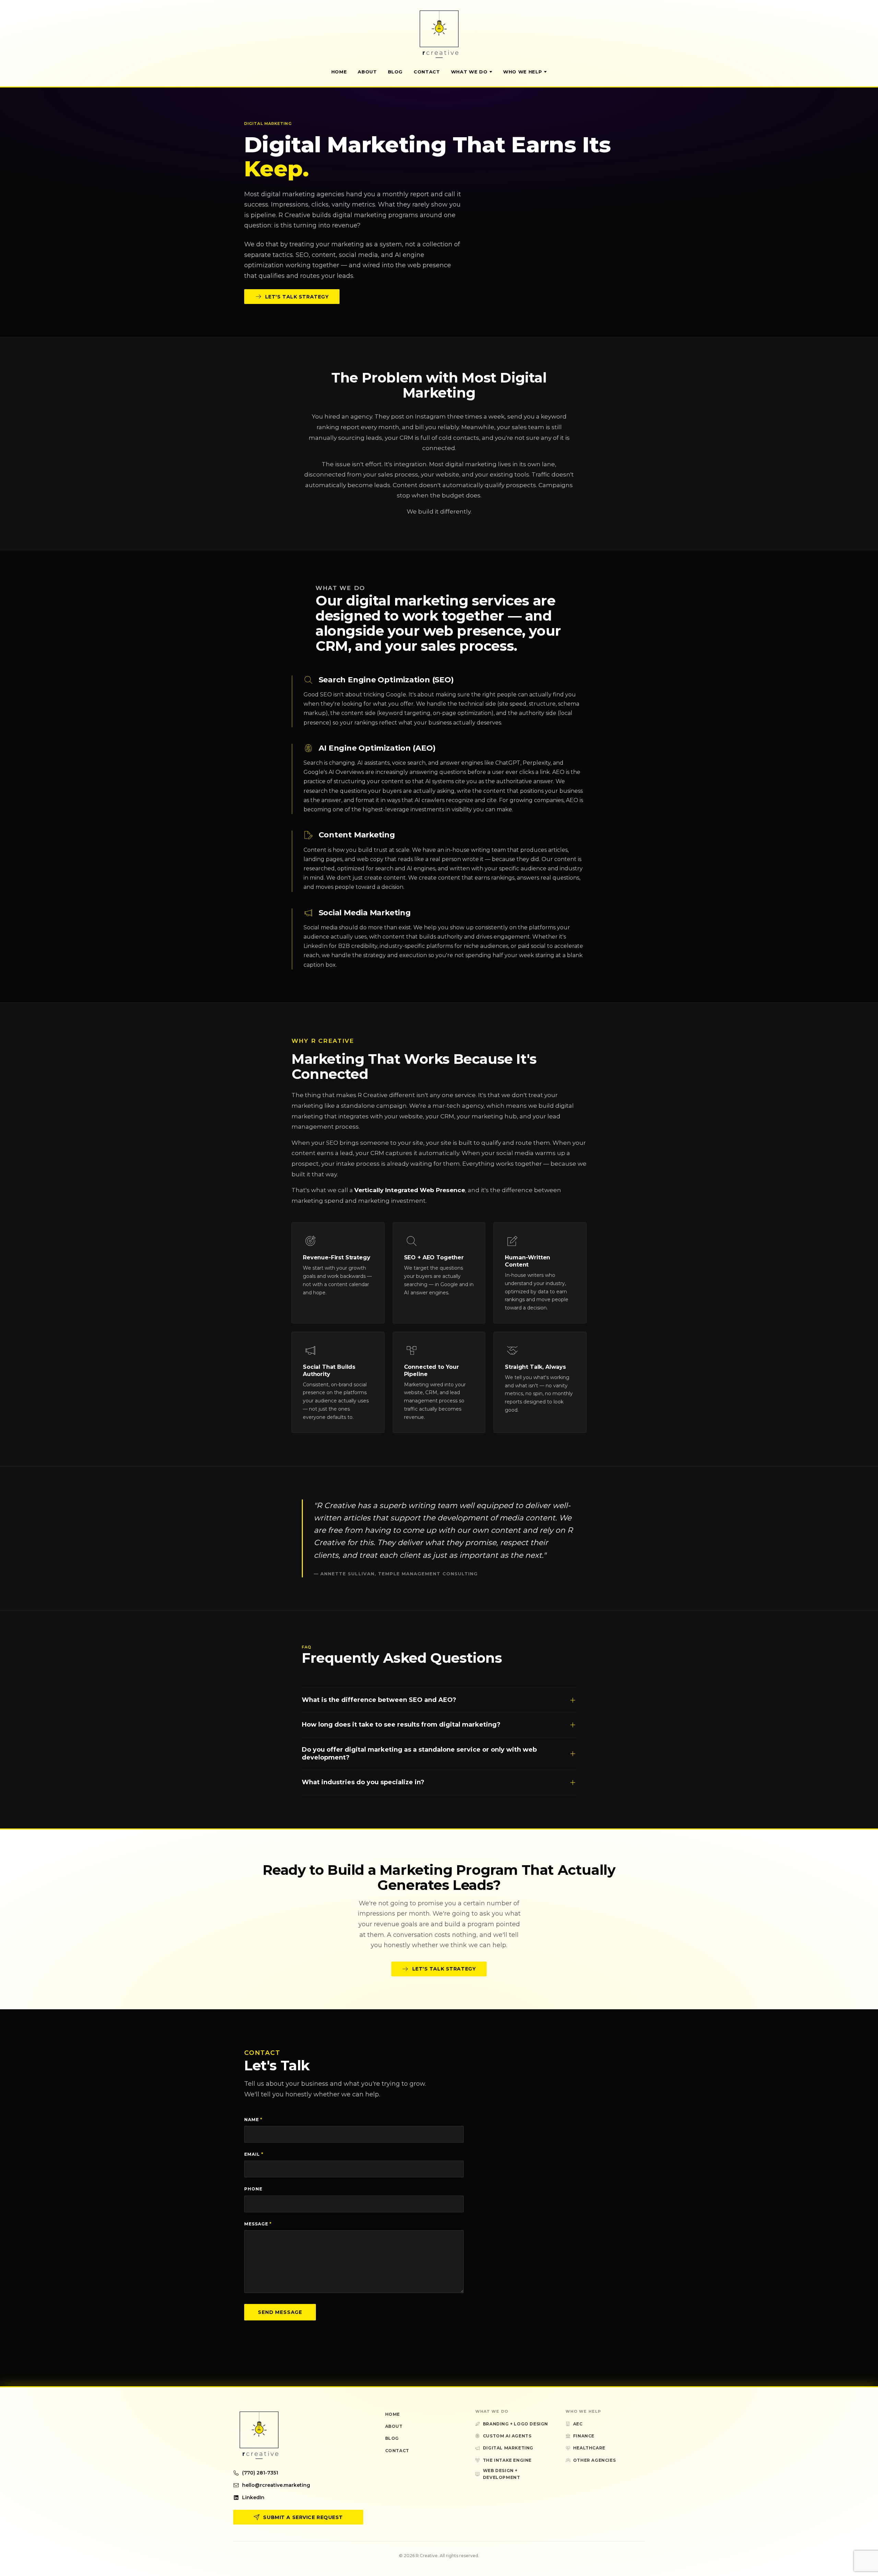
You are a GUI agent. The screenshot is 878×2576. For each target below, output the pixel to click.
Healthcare (589, 2448)
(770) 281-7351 (260, 2473)
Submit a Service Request (303, 2517)
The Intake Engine (507, 2460)
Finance (584, 2436)
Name (253, 2120)
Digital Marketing (508, 2448)
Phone (253, 2189)
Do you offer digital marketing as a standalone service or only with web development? (419, 1754)
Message (258, 2224)
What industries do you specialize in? (363, 1782)
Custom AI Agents (507, 2436)
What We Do (469, 72)
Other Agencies (594, 2460)
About (367, 72)
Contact (427, 72)
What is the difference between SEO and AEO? (379, 1700)
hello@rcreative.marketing (276, 2485)
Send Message (280, 2312)
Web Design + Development (502, 2474)
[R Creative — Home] (439, 34)
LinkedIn (253, 2497)
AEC (578, 2424)
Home (339, 72)
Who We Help (523, 72)
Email (254, 2154)
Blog (395, 72)
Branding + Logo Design (515, 2424)
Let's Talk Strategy (297, 297)
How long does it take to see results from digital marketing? (401, 1725)
